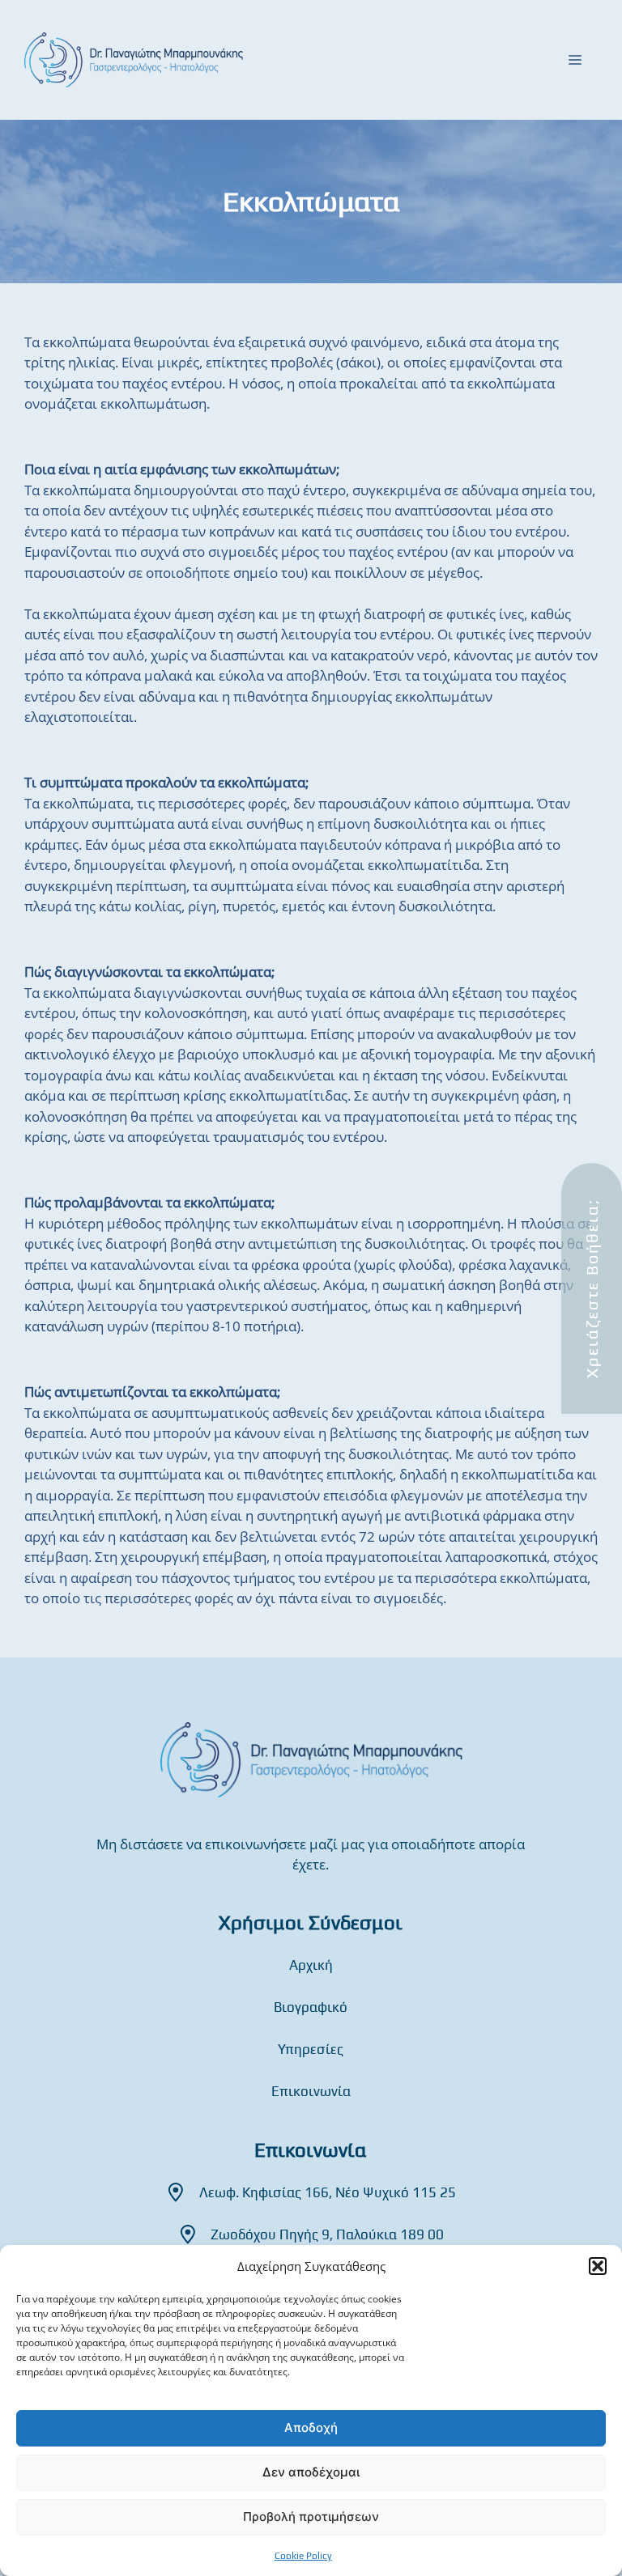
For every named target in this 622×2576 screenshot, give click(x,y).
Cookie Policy (303, 2556)
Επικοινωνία (311, 2091)
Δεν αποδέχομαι (311, 2472)
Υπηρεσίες (311, 2049)
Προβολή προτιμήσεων (311, 2517)
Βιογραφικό (311, 2007)
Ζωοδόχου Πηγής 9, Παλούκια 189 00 (327, 2234)
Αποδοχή (311, 2427)
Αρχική (311, 1965)
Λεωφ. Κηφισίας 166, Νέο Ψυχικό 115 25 (328, 2192)
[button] (598, 2266)
